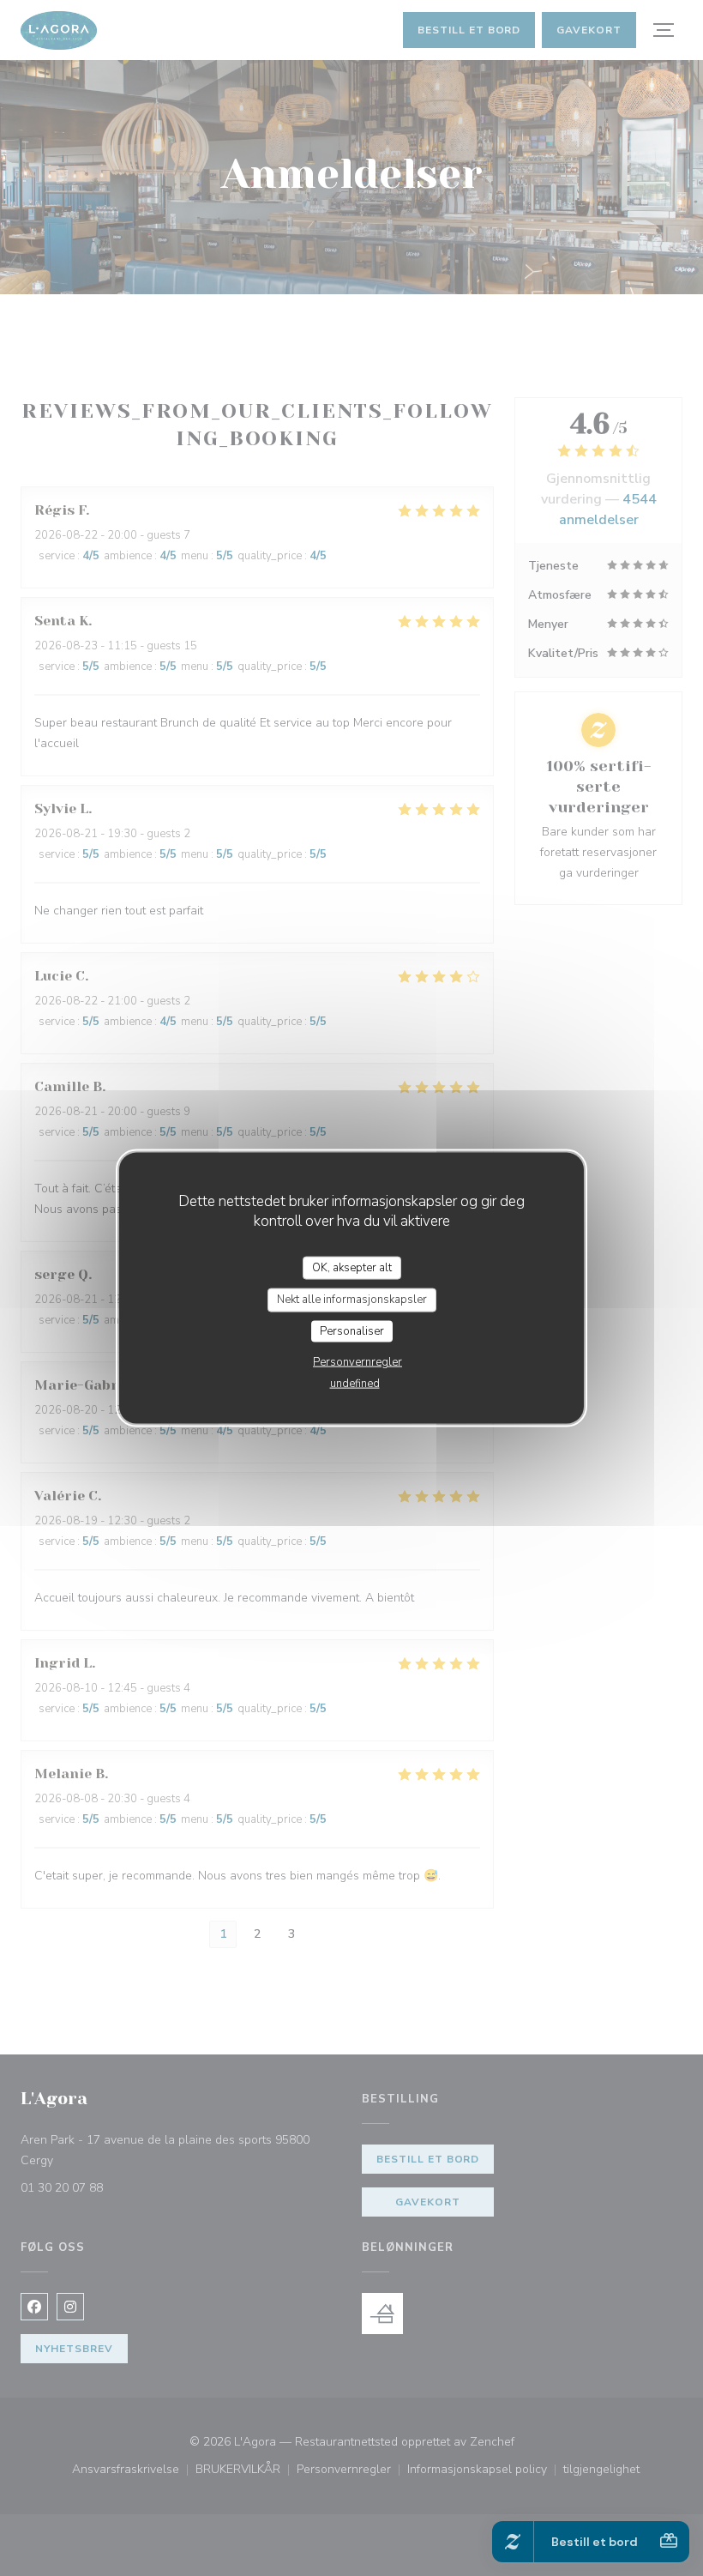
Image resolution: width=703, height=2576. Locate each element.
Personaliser (352, 1330)
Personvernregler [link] (358, 1362)
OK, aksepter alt (352, 1267)
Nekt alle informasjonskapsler (352, 1300)
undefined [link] (355, 1384)
